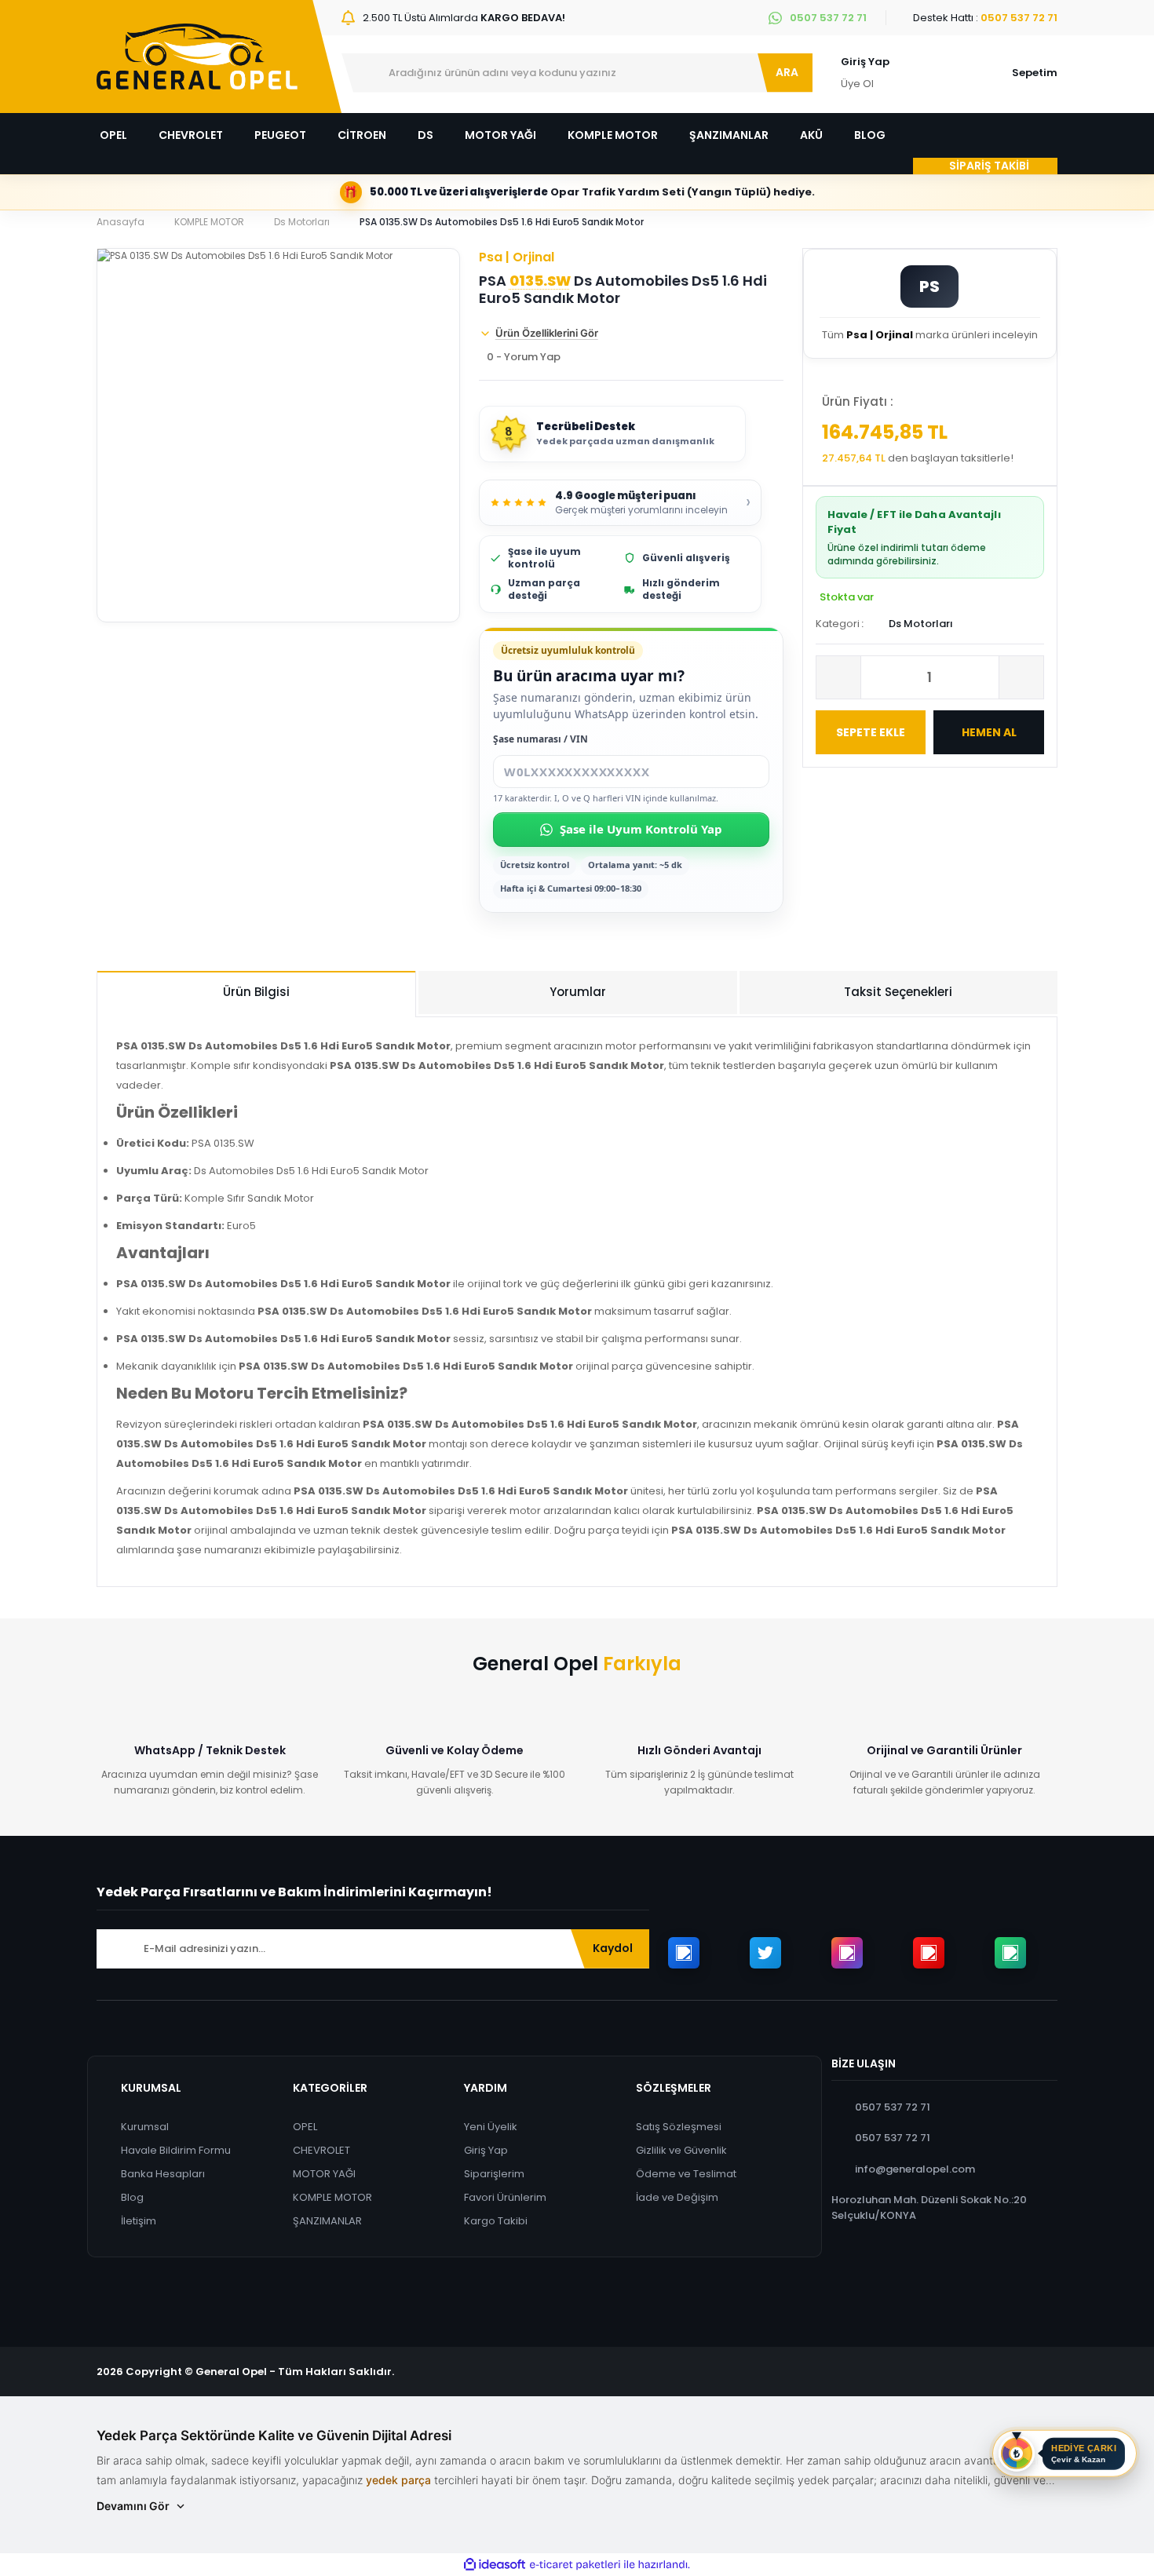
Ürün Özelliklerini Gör (547, 333)
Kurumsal (145, 2127)
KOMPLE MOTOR (332, 2197)
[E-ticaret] (575, 2565)
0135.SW (540, 281)
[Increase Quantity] (1021, 677)
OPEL (305, 2127)
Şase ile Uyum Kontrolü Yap (641, 829)
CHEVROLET (321, 2150)
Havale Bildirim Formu (176, 2150)
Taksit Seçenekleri (898, 992)
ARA (787, 72)
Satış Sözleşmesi (679, 2127)
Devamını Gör (133, 2506)
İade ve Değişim (677, 2197)
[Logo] (197, 57)
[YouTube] (929, 1953)
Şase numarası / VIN (540, 739)
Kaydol (613, 1948)
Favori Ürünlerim (505, 2197)
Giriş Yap (865, 62)
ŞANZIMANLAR (327, 2221)
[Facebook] (684, 1953)
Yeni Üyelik (491, 2127)
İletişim (139, 2221)
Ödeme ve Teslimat (686, 2174)
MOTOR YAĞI (324, 2174)
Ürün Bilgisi (256, 992)
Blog (132, 2197)
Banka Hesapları (163, 2174)
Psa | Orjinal (517, 257)
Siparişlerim (494, 2174)
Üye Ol (857, 84)
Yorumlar (578, 992)
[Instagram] (847, 1953)
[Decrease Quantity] (838, 677)
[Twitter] (765, 1953)
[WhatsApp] (1010, 1953)
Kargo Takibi (496, 2221)
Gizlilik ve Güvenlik (681, 2150)
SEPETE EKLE (871, 732)
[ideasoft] (495, 2565)
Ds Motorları (921, 624)
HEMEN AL (989, 732)
